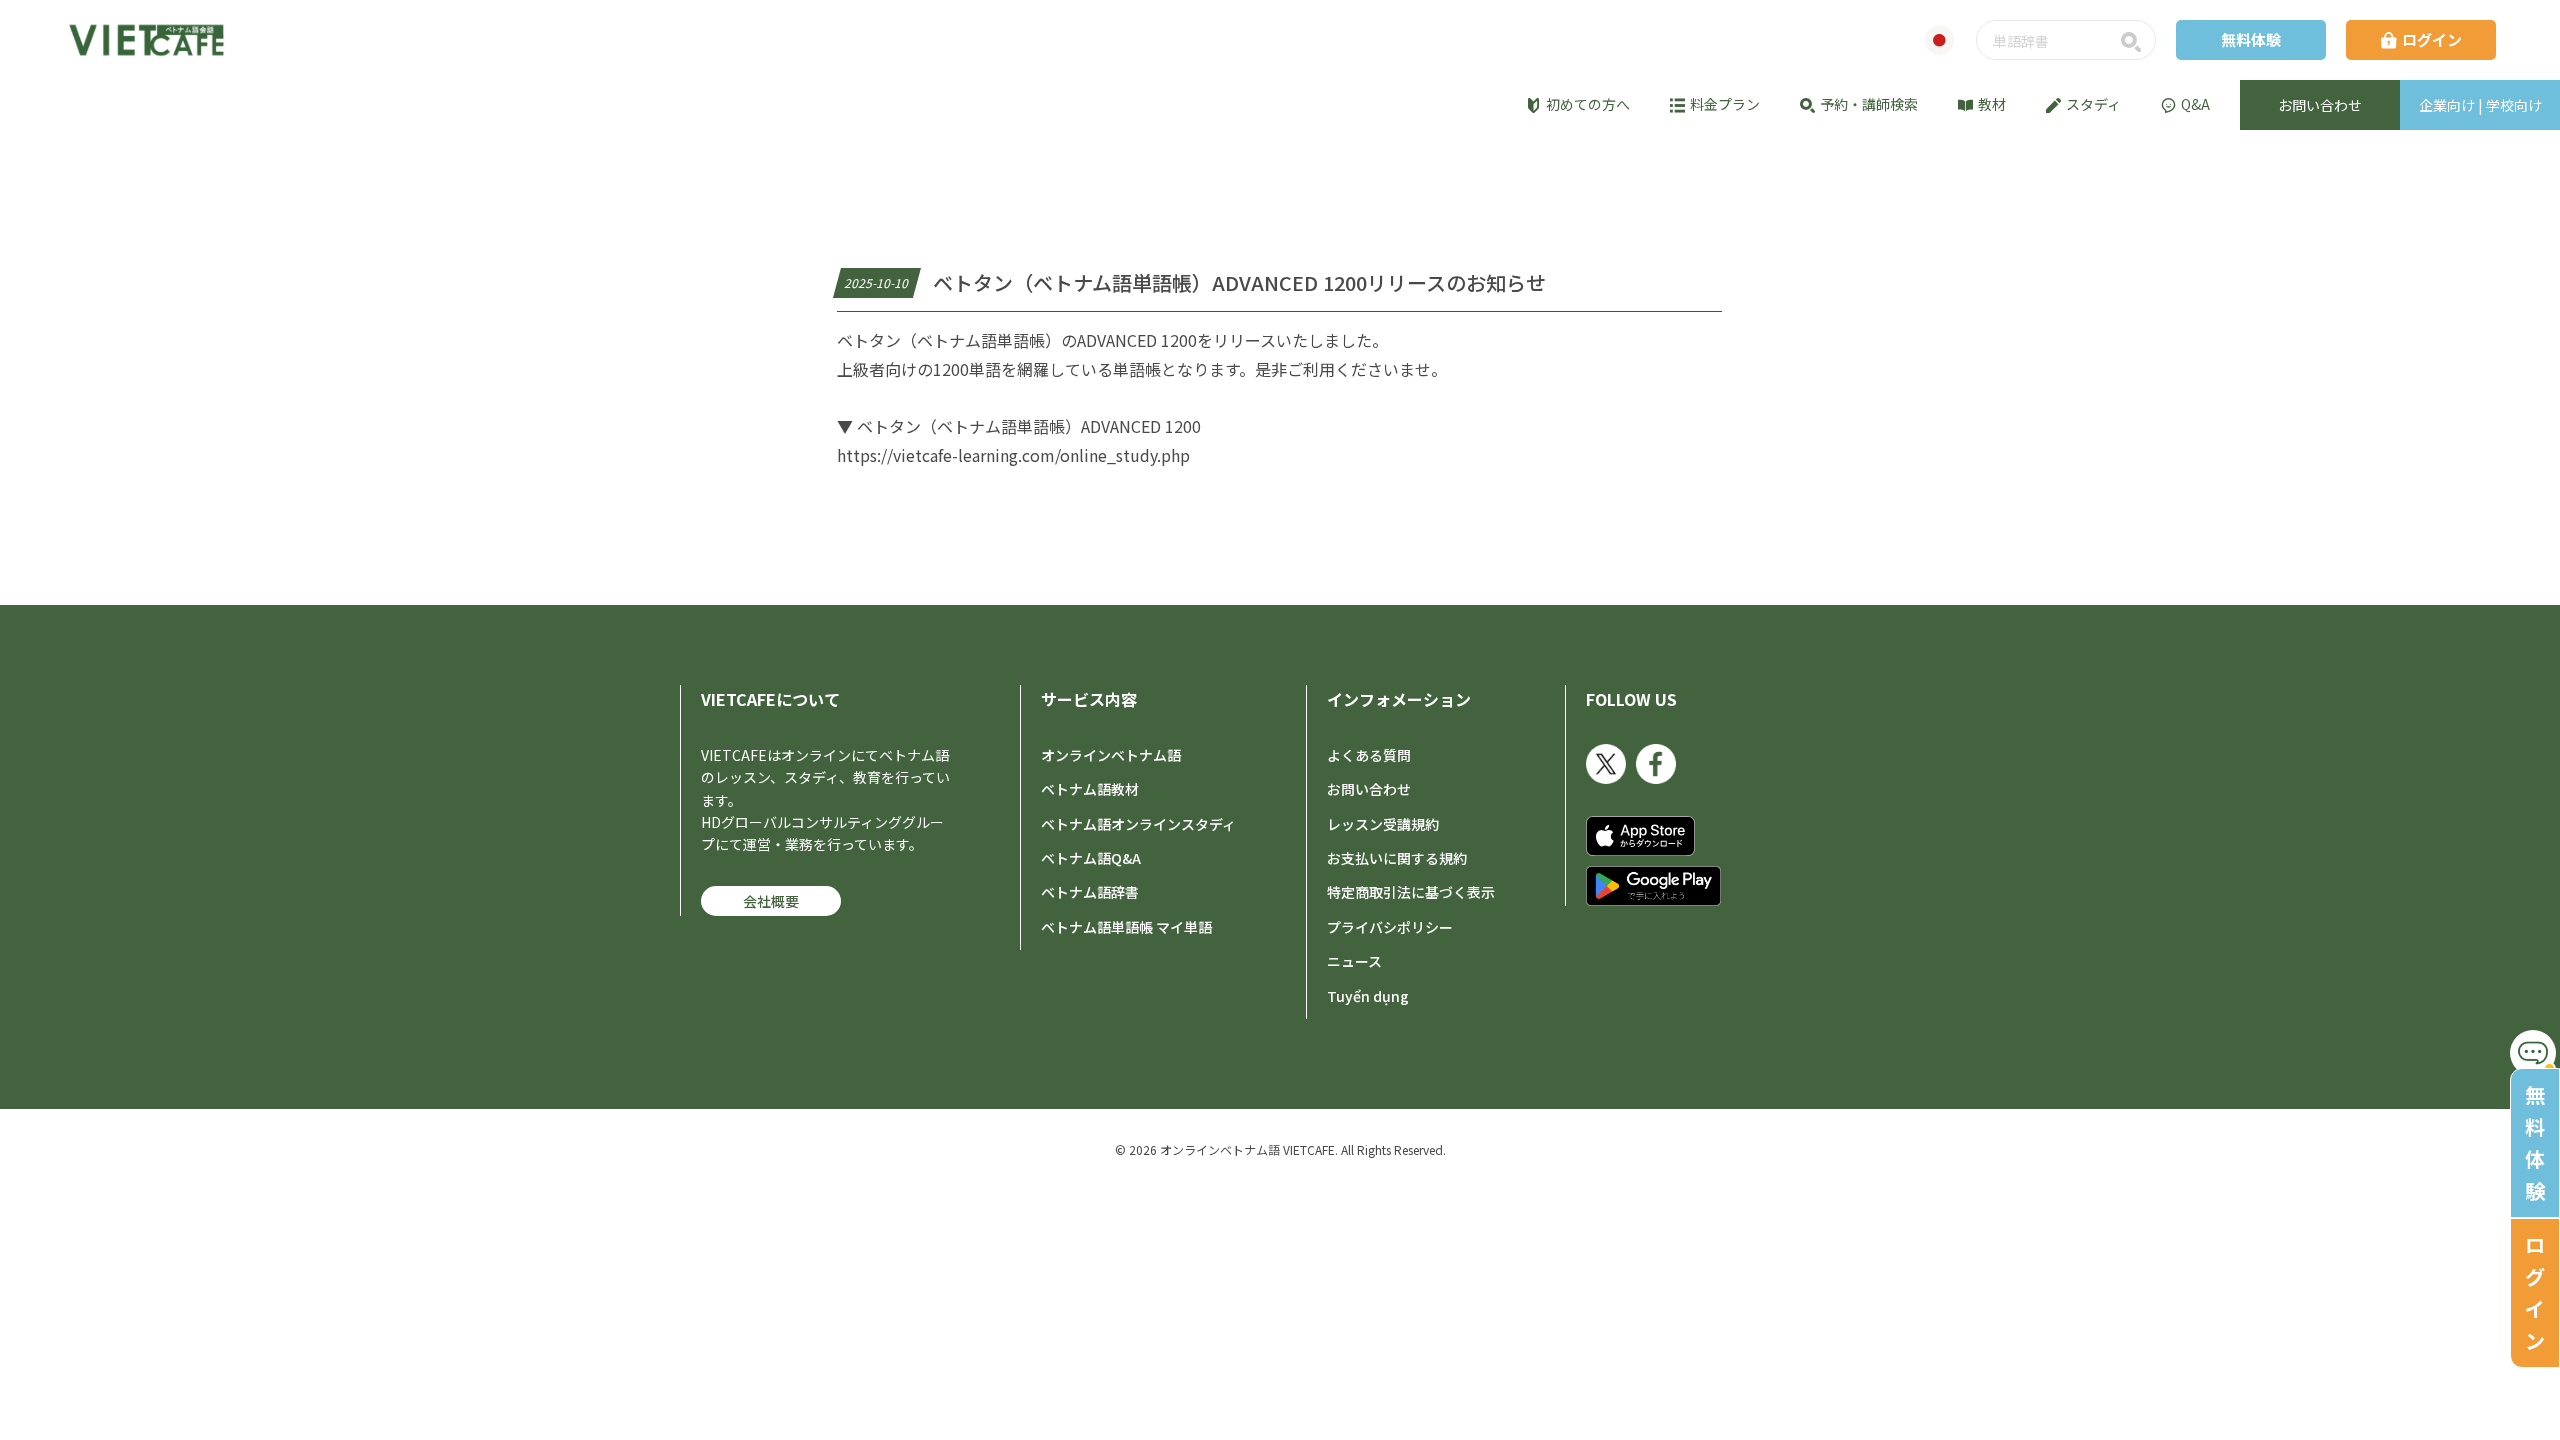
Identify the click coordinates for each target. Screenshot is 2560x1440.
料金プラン (1725, 104)
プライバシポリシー (1390, 927)
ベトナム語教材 (1090, 789)
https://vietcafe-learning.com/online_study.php (1013, 455)
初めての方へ (1588, 104)
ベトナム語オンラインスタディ (1138, 824)
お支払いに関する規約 (1397, 858)
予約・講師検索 (1869, 104)
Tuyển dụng (1368, 996)
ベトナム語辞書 (1090, 892)
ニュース (1354, 961)
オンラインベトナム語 (1111, 755)
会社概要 (771, 901)
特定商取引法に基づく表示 (1411, 892)
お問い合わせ (1369, 789)
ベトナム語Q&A (1091, 858)
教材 (1992, 104)
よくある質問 (1369, 755)
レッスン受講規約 (1383, 824)
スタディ (2093, 104)
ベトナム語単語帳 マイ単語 (1126, 927)
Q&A (2195, 104)
